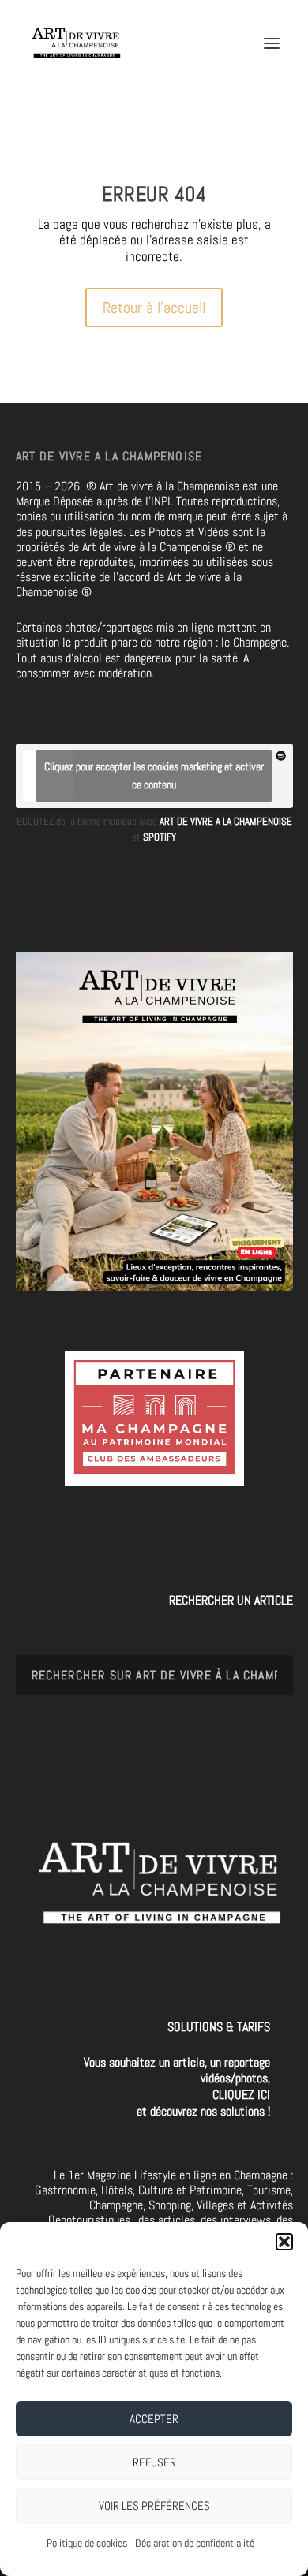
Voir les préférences (154, 2505)
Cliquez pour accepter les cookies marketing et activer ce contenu (154, 775)
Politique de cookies (87, 2543)
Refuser (154, 2462)
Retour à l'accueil (154, 308)
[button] (284, 2242)
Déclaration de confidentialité (195, 2543)
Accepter (154, 2419)
